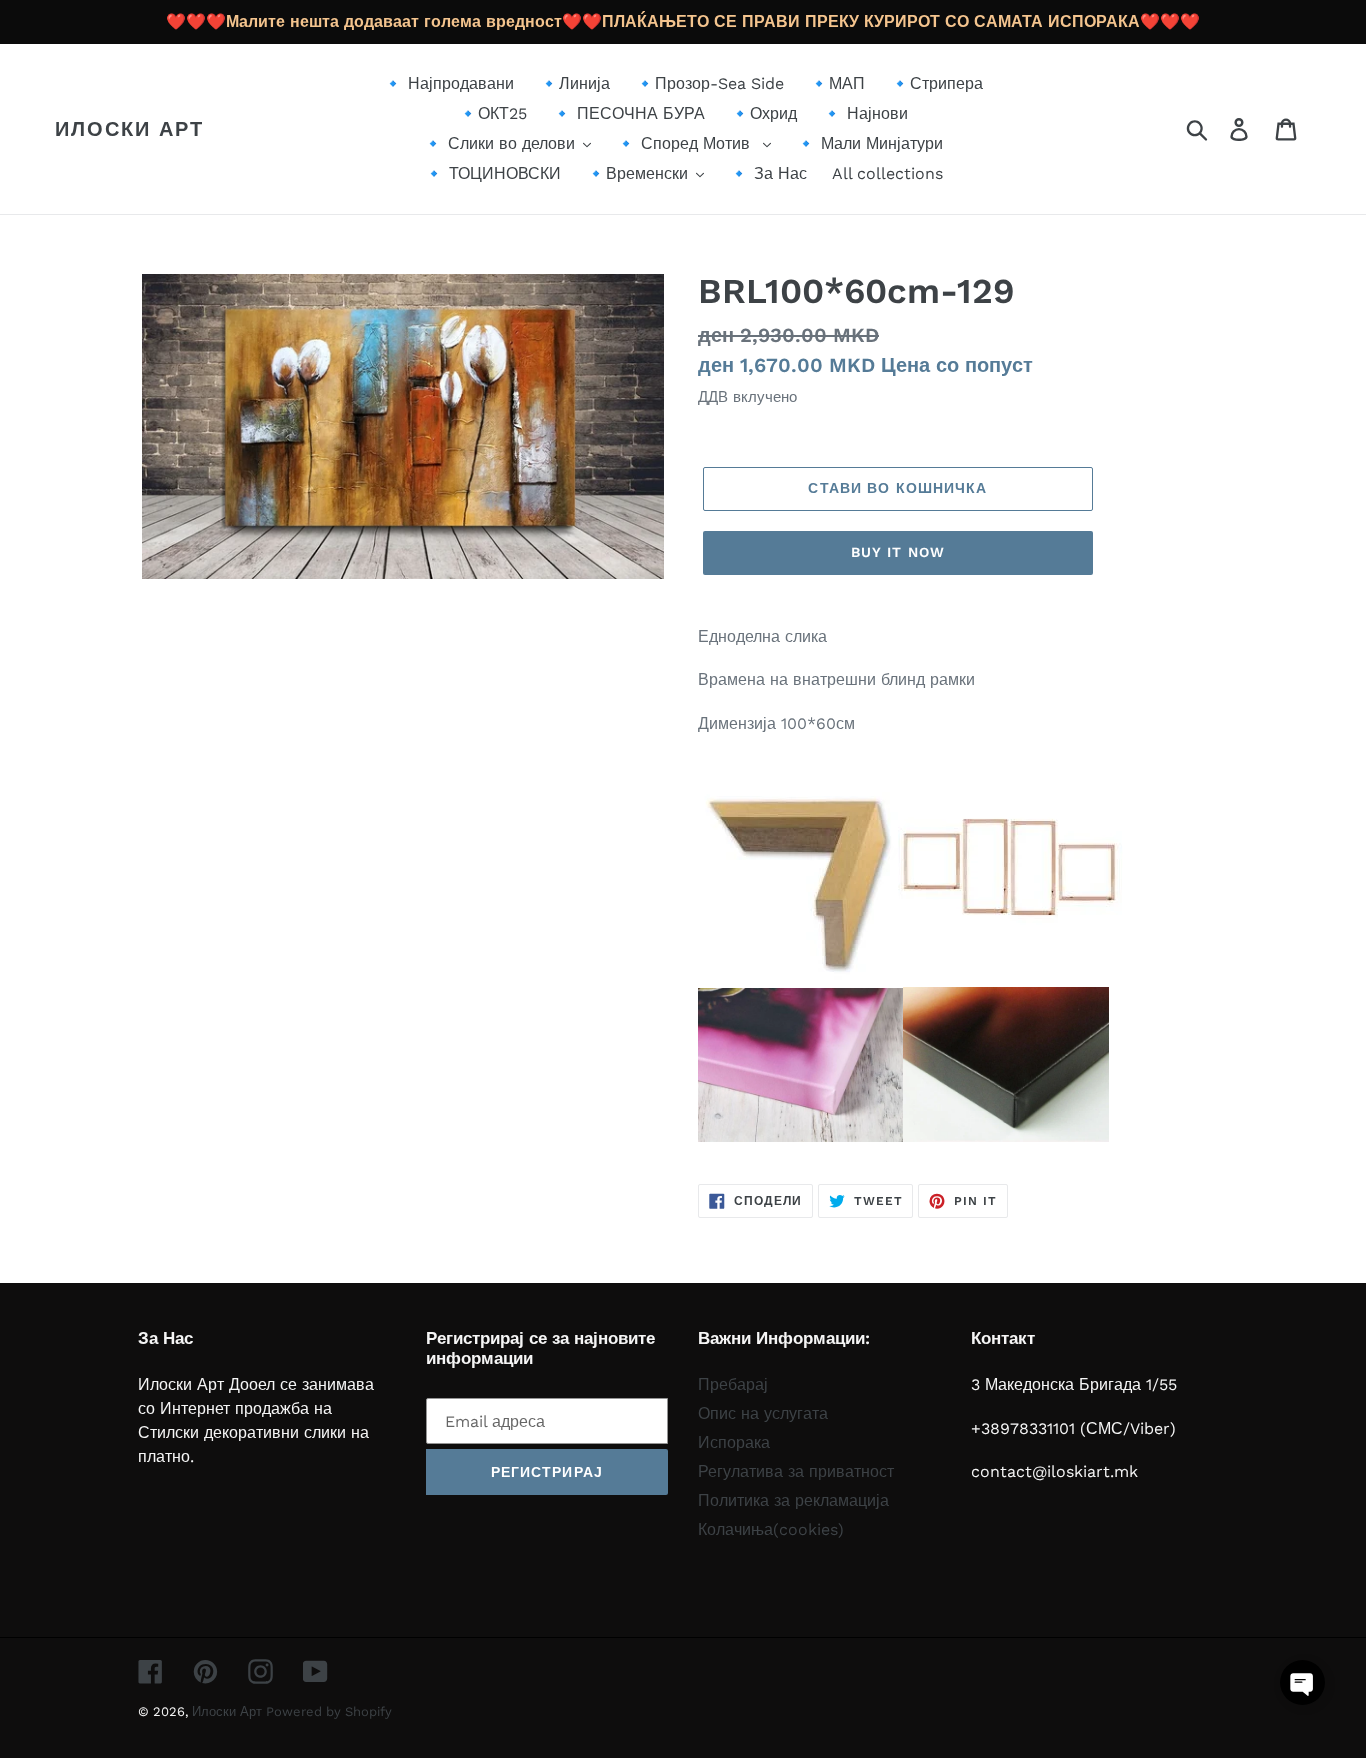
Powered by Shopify (329, 1711)
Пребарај (733, 1384)
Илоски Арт (129, 129)
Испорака (734, 1442)
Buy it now (898, 552)
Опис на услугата (763, 1413)
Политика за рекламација (793, 1500)
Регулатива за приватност (796, 1471)
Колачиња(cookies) (771, 1529)
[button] (1302, 1682)
